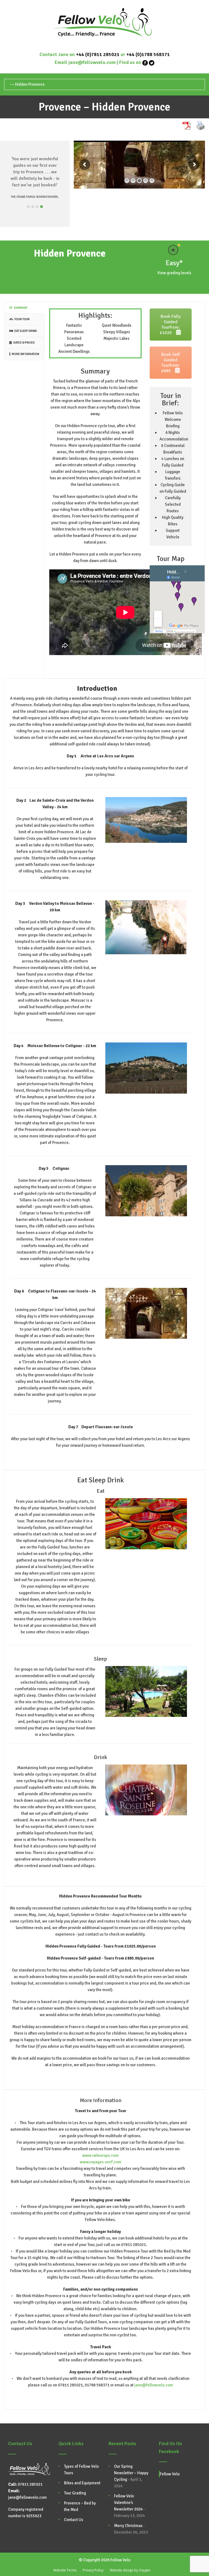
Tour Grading (75, 2493)
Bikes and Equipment (82, 2483)
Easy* (174, 263)
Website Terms (65, 2570)
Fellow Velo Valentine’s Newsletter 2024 (128, 2503)
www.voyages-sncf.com (101, 2162)
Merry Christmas (128, 2526)
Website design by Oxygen (130, 2570)
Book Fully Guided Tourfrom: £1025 (170, 325)
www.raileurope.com (100, 2155)
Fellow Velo (170, 2474)
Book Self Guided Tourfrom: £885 (170, 363)
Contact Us (74, 2520)
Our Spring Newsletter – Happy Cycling (131, 2473)
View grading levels (174, 273)
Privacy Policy (93, 2570)
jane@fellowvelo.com (92, 62)
